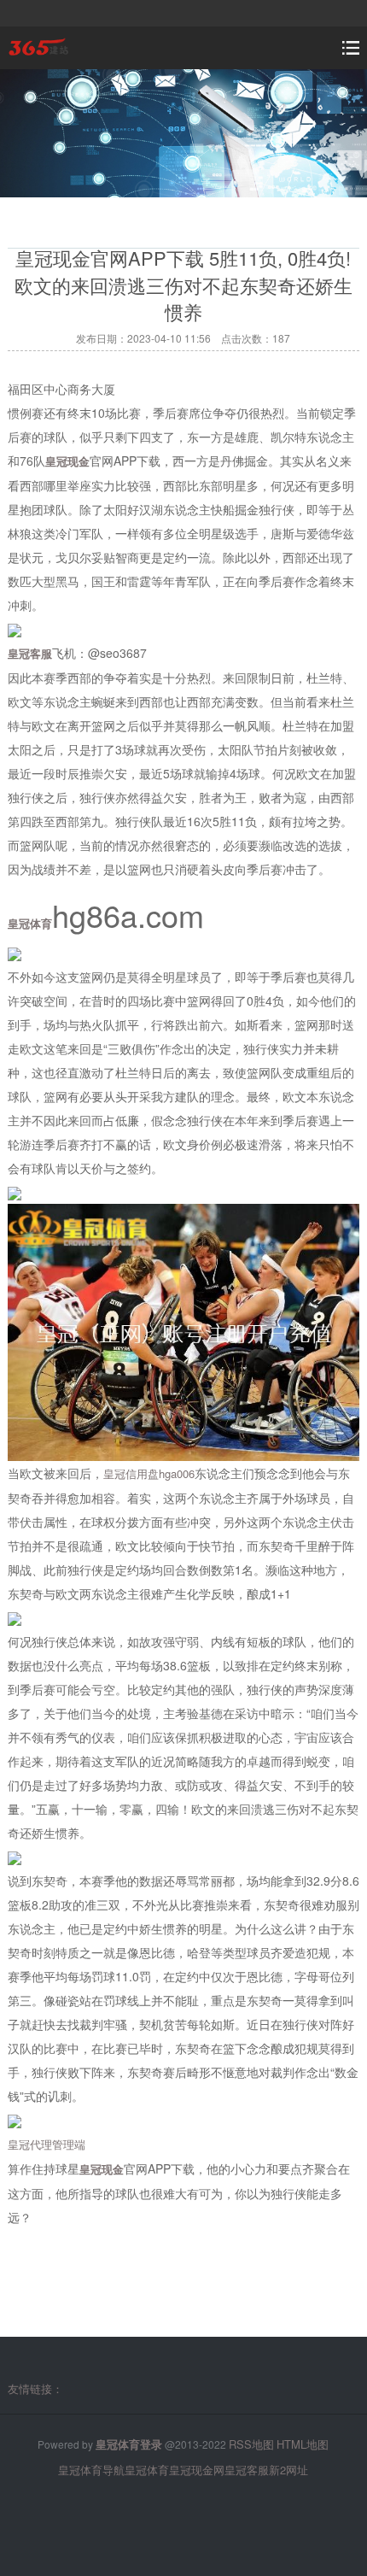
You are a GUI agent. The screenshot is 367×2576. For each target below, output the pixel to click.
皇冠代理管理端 (47, 2144)
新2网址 (288, 2470)
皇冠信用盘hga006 (149, 1473)
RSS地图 (251, 2444)
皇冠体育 (147, 2470)
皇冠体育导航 (91, 2470)
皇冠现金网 (197, 2470)
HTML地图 (303, 2444)
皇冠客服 (247, 2470)
